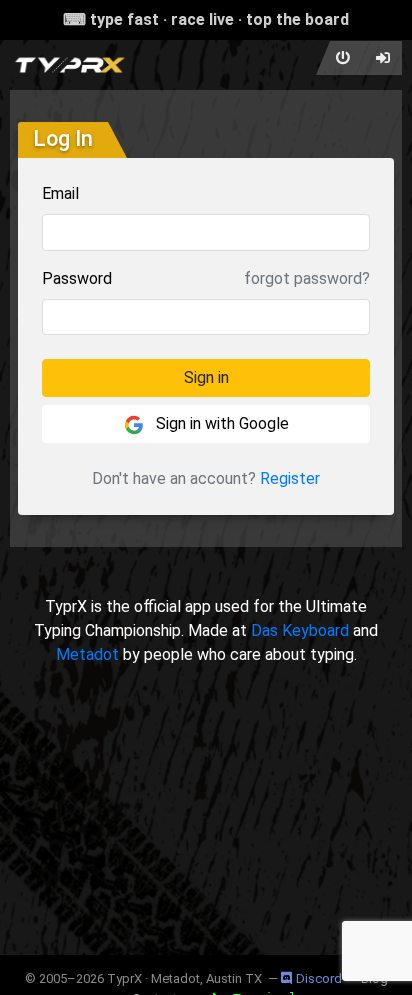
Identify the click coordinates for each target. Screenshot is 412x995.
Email (60, 193)
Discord (319, 978)
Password (77, 278)
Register (290, 478)
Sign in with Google (220, 423)
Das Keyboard (300, 630)
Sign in (206, 377)
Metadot (87, 654)
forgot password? (307, 278)
